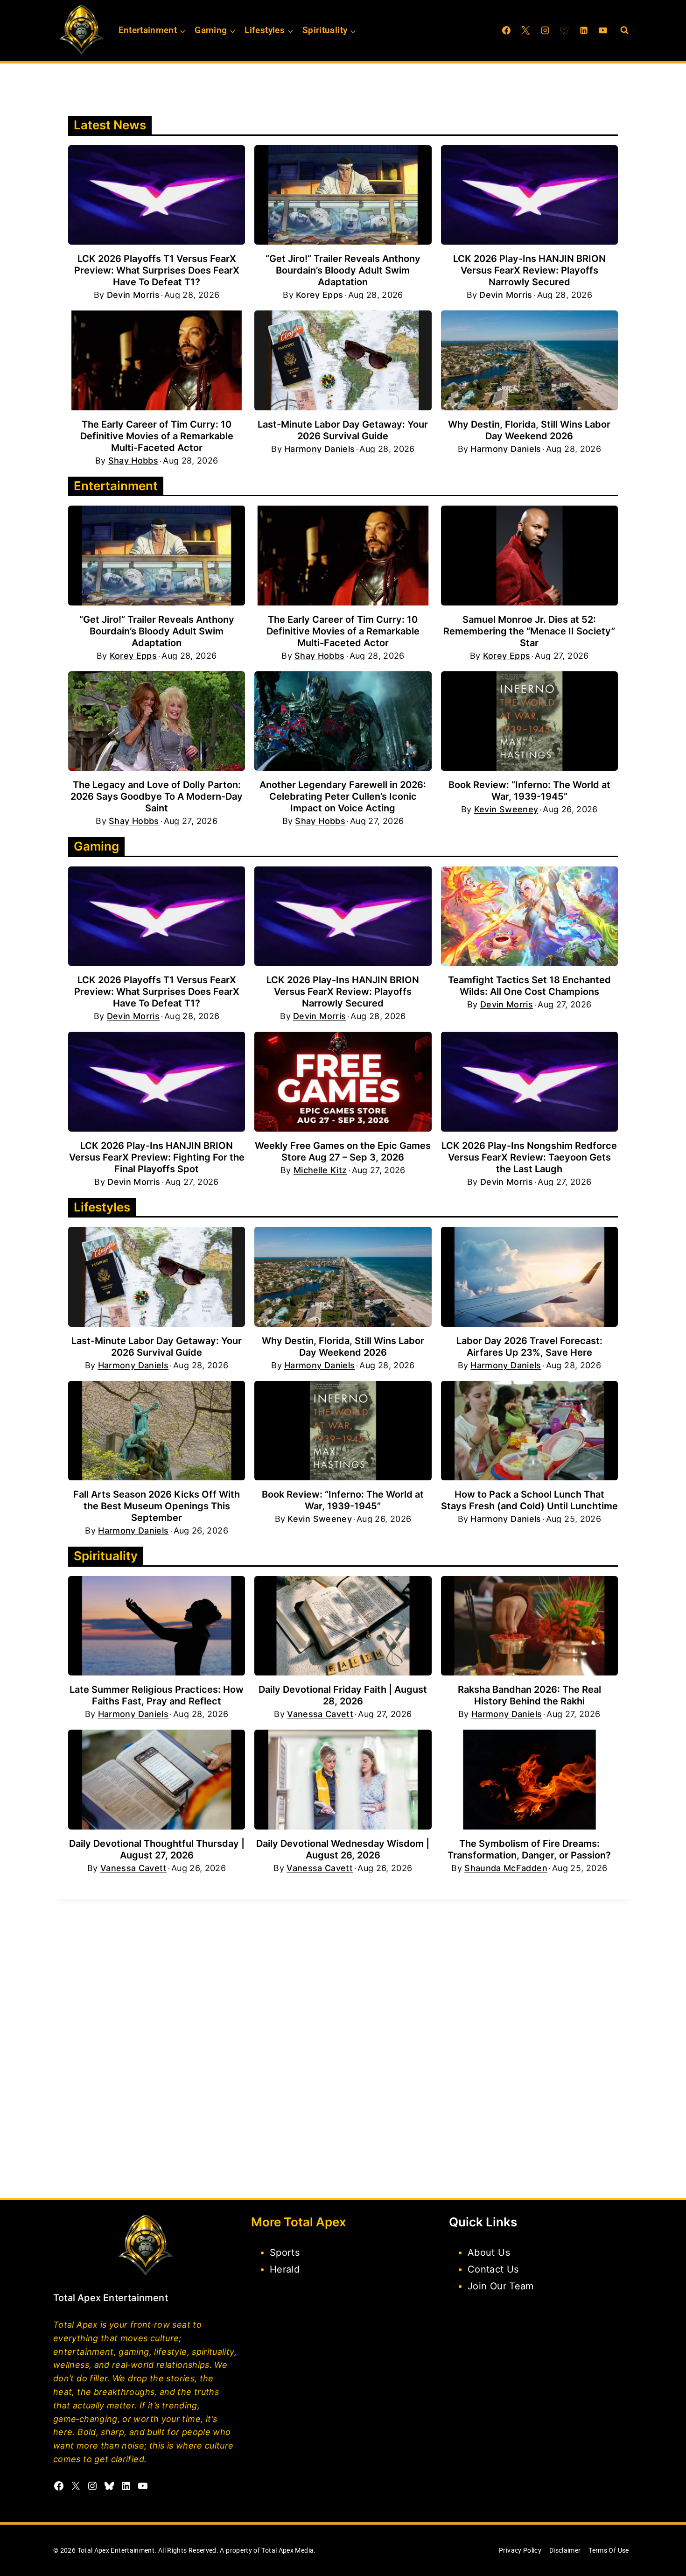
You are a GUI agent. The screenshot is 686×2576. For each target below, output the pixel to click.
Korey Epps (320, 295)
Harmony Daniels (319, 449)
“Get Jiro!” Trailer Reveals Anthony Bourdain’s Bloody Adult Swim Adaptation (343, 270)
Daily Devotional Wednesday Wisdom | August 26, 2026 (343, 1849)
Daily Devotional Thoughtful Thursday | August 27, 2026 (157, 1849)
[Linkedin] (584, 30)
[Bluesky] (564, 30)
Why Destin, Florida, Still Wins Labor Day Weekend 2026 (529, 430)
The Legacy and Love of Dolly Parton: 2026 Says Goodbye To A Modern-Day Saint (157, 796)
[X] (525, 30)
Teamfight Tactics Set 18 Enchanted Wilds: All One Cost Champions (529, 986)
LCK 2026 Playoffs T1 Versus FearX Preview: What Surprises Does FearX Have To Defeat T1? (157, 270)
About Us (489, 2252)
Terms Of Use (609, 2550)
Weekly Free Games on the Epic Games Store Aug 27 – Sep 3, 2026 (343, 1151)
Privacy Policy (520, 2550)
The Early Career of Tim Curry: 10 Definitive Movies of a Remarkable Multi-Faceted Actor (157, 436)
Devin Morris (133, 295)
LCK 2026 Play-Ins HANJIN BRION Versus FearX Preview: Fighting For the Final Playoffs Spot (157, 1157)
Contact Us (493, 2269)
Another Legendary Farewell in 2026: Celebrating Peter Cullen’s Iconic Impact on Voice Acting (343, 796)
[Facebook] (506, 30)
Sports (285, 2252)
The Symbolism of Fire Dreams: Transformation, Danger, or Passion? (529, 1849)
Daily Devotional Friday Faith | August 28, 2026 (343, 1695)
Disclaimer (565, 2550)
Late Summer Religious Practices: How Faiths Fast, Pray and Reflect (157, 1695)
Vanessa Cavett (320, 1714)
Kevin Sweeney (506, 809)
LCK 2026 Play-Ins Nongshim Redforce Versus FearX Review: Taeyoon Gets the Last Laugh (529, 1157)
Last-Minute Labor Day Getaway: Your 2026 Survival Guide (343, 430)
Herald (285, 2269)
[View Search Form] (624, 30)
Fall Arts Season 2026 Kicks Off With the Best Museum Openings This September (157, 1506)
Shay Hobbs (133, 461)
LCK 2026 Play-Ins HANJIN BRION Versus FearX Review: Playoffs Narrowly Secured (529, 270)
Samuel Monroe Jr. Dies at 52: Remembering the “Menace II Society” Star (529, 631)
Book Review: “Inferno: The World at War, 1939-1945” (529, 791)
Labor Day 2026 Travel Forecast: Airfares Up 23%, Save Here (529, 1347)
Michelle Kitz (320, 1170)
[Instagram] (545, 30)
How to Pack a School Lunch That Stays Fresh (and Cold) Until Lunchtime (529, 1500)
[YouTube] (603, 30)
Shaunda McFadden (506, 1868)
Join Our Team (501, 2286)
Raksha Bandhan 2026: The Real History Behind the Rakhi (529, 1695)
